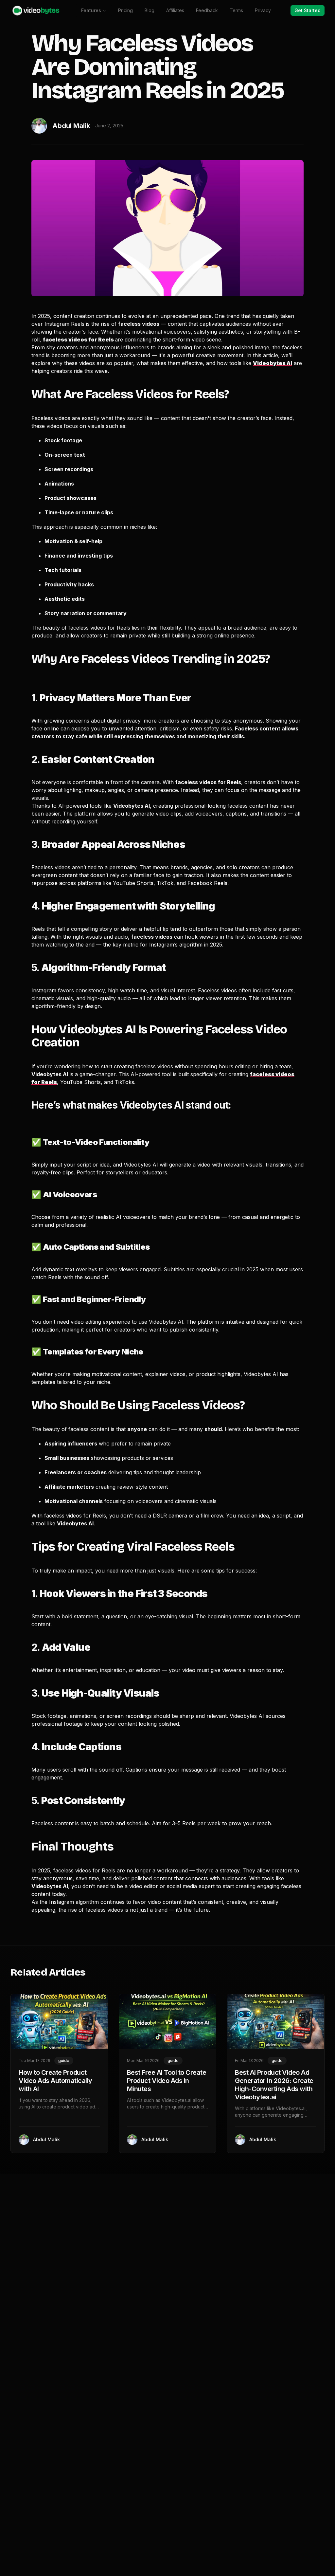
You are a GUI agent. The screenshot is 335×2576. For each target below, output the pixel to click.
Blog (150, 10)
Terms (236, 10)
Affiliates (175, 10)
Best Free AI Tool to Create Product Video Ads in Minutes (167, 2081)
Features (91, 10)
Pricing (125, 10)
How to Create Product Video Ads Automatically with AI (55, 2081)
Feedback (207, 10)
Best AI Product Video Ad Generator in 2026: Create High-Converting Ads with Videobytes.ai (274, 2085)
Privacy (263, 10)
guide (64, 2061)
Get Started (308, 10)
